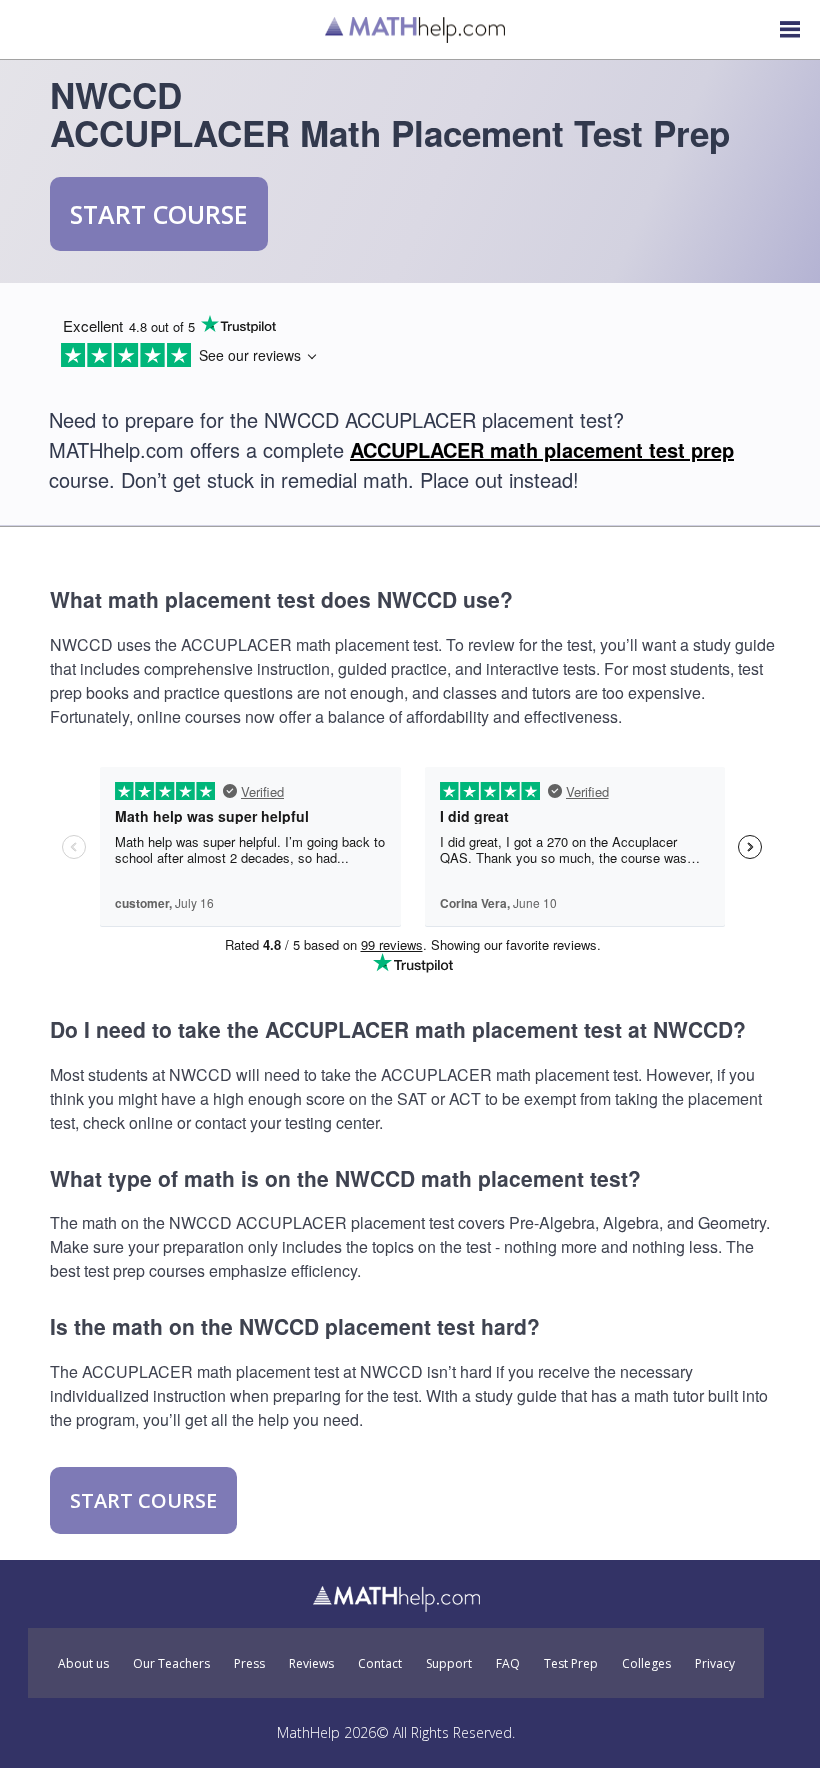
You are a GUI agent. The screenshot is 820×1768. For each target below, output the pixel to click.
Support (449, 1664)
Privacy (715, 1664)
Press (249, 1664)
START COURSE (159, 214)
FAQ (508, 1664)
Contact (380, 1664)
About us (83, 1664)
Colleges (646, 1664)
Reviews (311, 1664)
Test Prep (571, 1664)
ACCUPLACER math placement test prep (542, 449)
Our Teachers (171, 1664)
